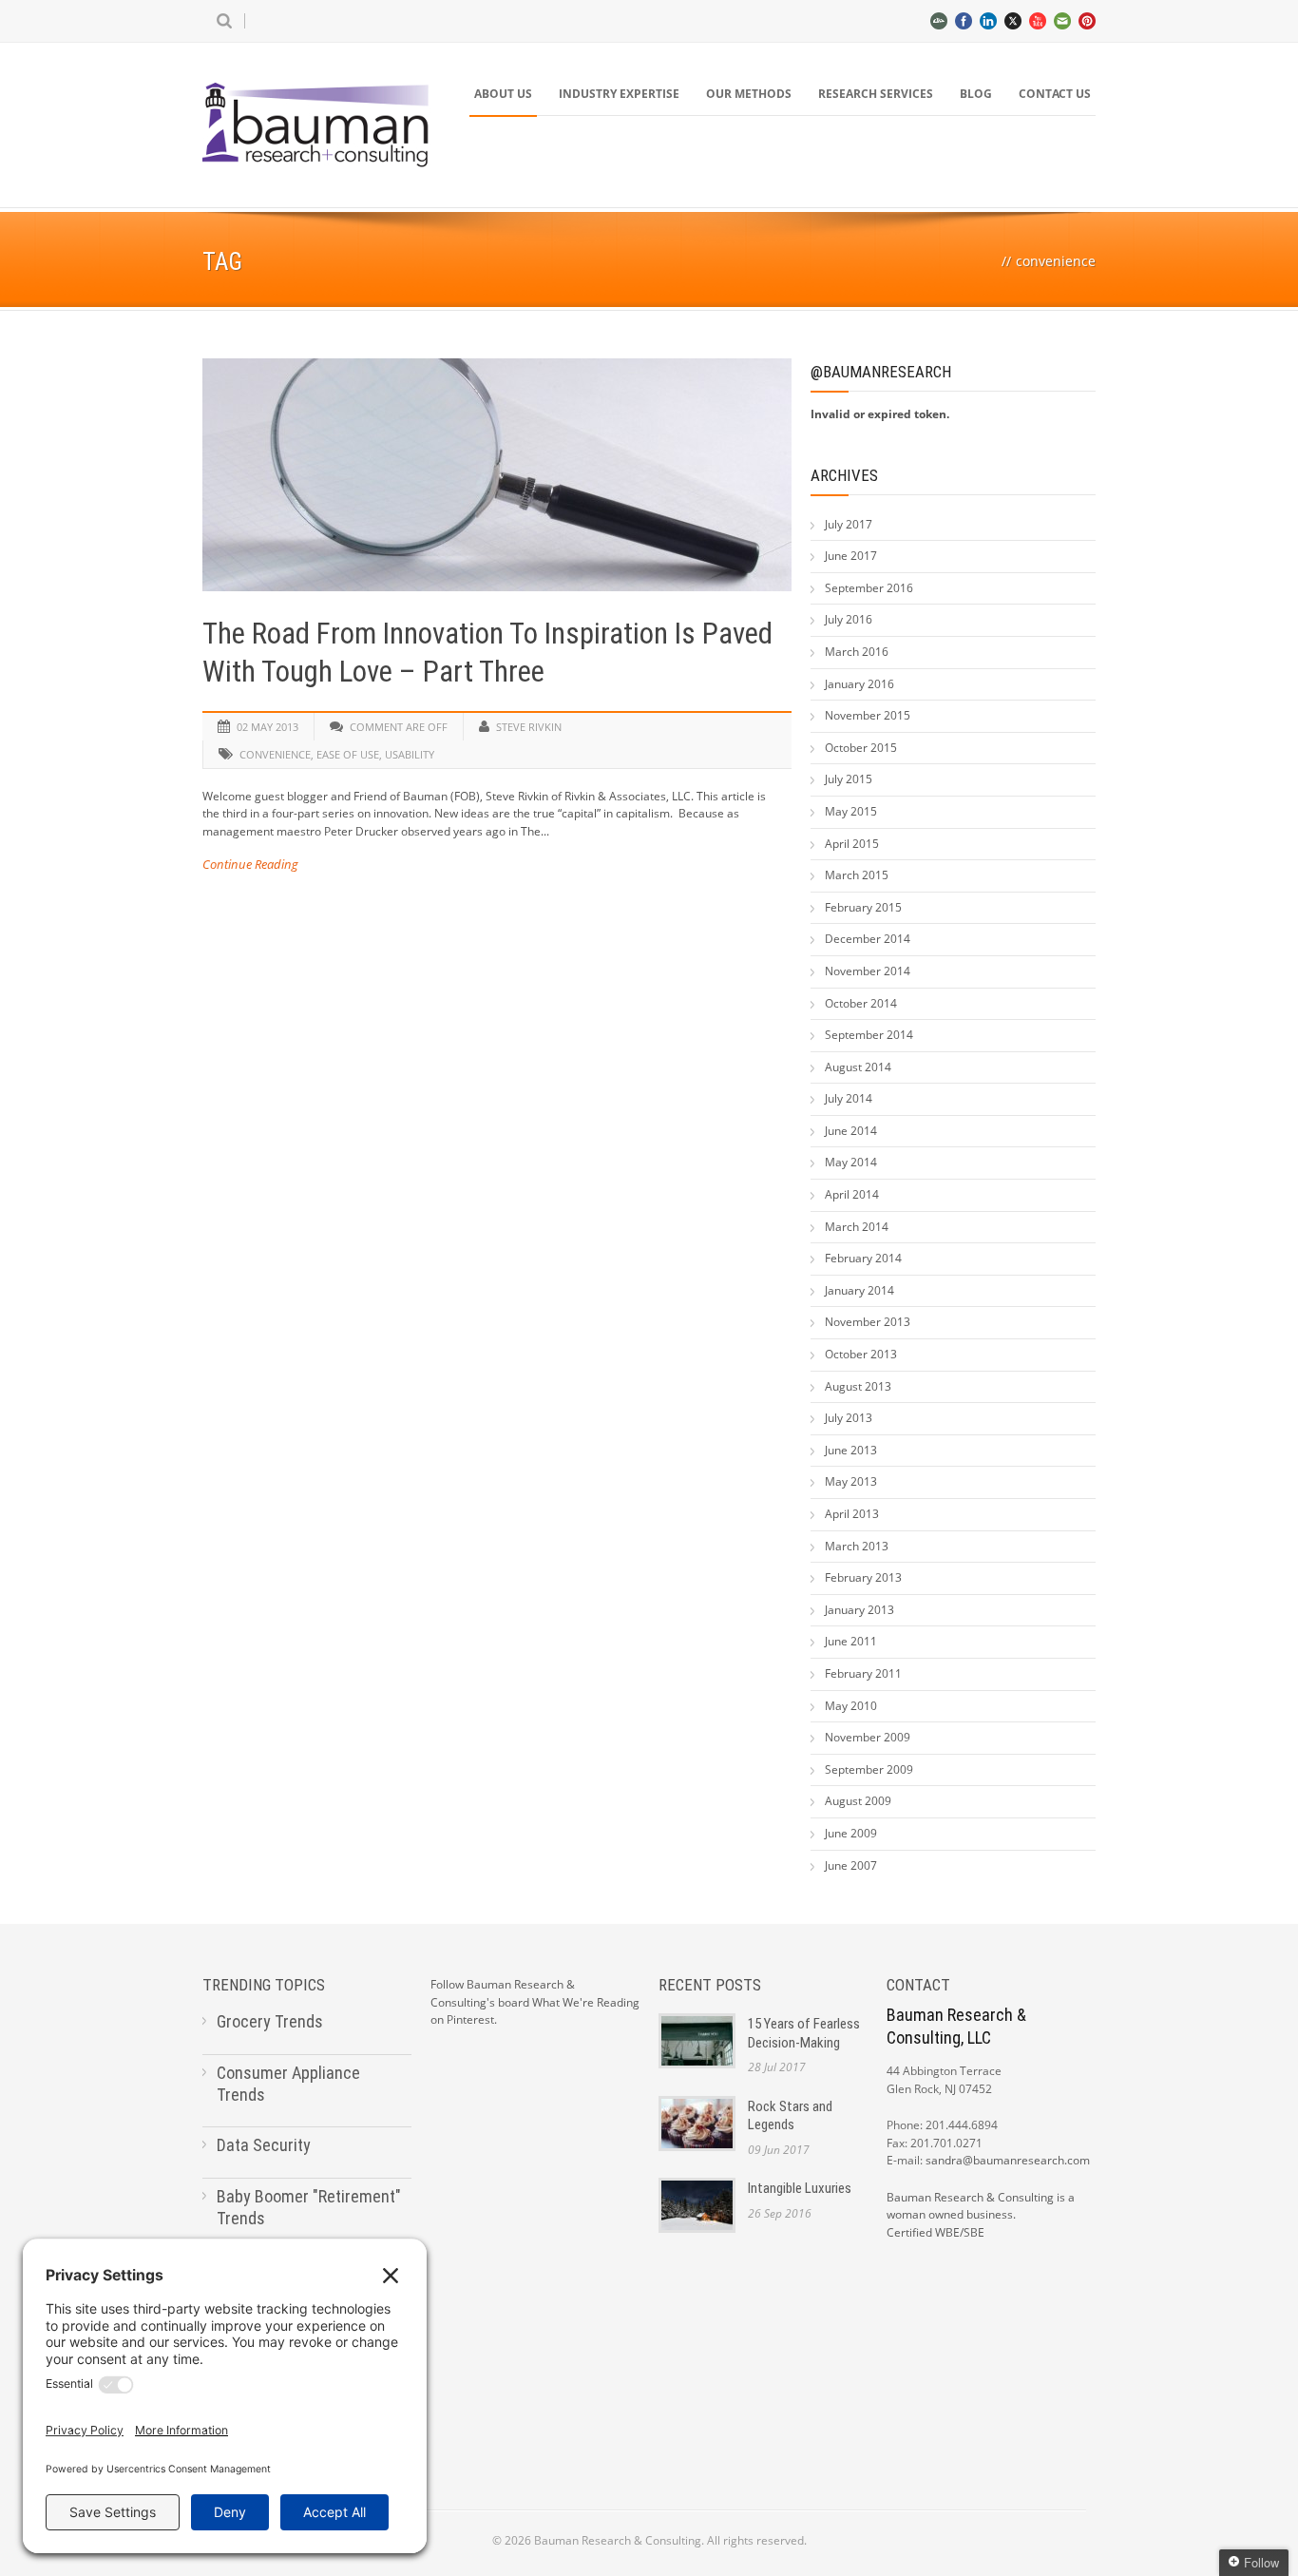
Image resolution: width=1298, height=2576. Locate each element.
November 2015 (868, 715)
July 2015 (849, 779)
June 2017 (851, 556)
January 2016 (859, 684)
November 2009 (868, 1737)
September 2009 (869, 1769)
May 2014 (851, 1162)
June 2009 (851, 1833)
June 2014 (851, 1131)
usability (410, 754)
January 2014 (859, 1290)
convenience (275, 754)
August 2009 (858, 1801)
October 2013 (861, 1354)
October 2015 (861, 748)
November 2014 (868, 971)
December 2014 (868, 939)
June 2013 (851, 1450)
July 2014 (849, 1098)
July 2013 (849, 1418)
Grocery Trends (270, 2021)
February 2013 (863, 1577)
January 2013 (859, 1610)
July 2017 (849, 524)
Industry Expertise (619, 94)
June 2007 (851, 1865)
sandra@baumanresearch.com (1008, 2160)
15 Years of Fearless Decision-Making (804, 2033)
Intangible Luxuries (800, 2188)
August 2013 (858, 1386)
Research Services (876, 94)
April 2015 (852, 844)
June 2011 (851, 1641)
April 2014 (852, 1194)
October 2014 (861, 1003)
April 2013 (852, 1514)
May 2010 (851, 1706)
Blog (976, 94)
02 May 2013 (267, 727)
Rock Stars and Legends (790, 2116)
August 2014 (858, 1067)
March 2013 (857, 1546)
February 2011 (863, 1673)
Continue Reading (250, 864)
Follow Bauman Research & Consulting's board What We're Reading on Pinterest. (535, 2002)
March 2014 (857, 1227)
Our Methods (749, 94)
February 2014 (863, 1258)
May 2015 (851, 811)
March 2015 (857, 875)
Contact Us (1055, 94)
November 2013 (868, 1322)
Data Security (264, 2145)
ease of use (348, 754)
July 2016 (849, 619)
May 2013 (851, 1481)
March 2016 (857, 652)
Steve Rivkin (529, 727)
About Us (503, 94)
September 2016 (869, 588)
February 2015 (863, 907)
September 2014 (869, 1035)
